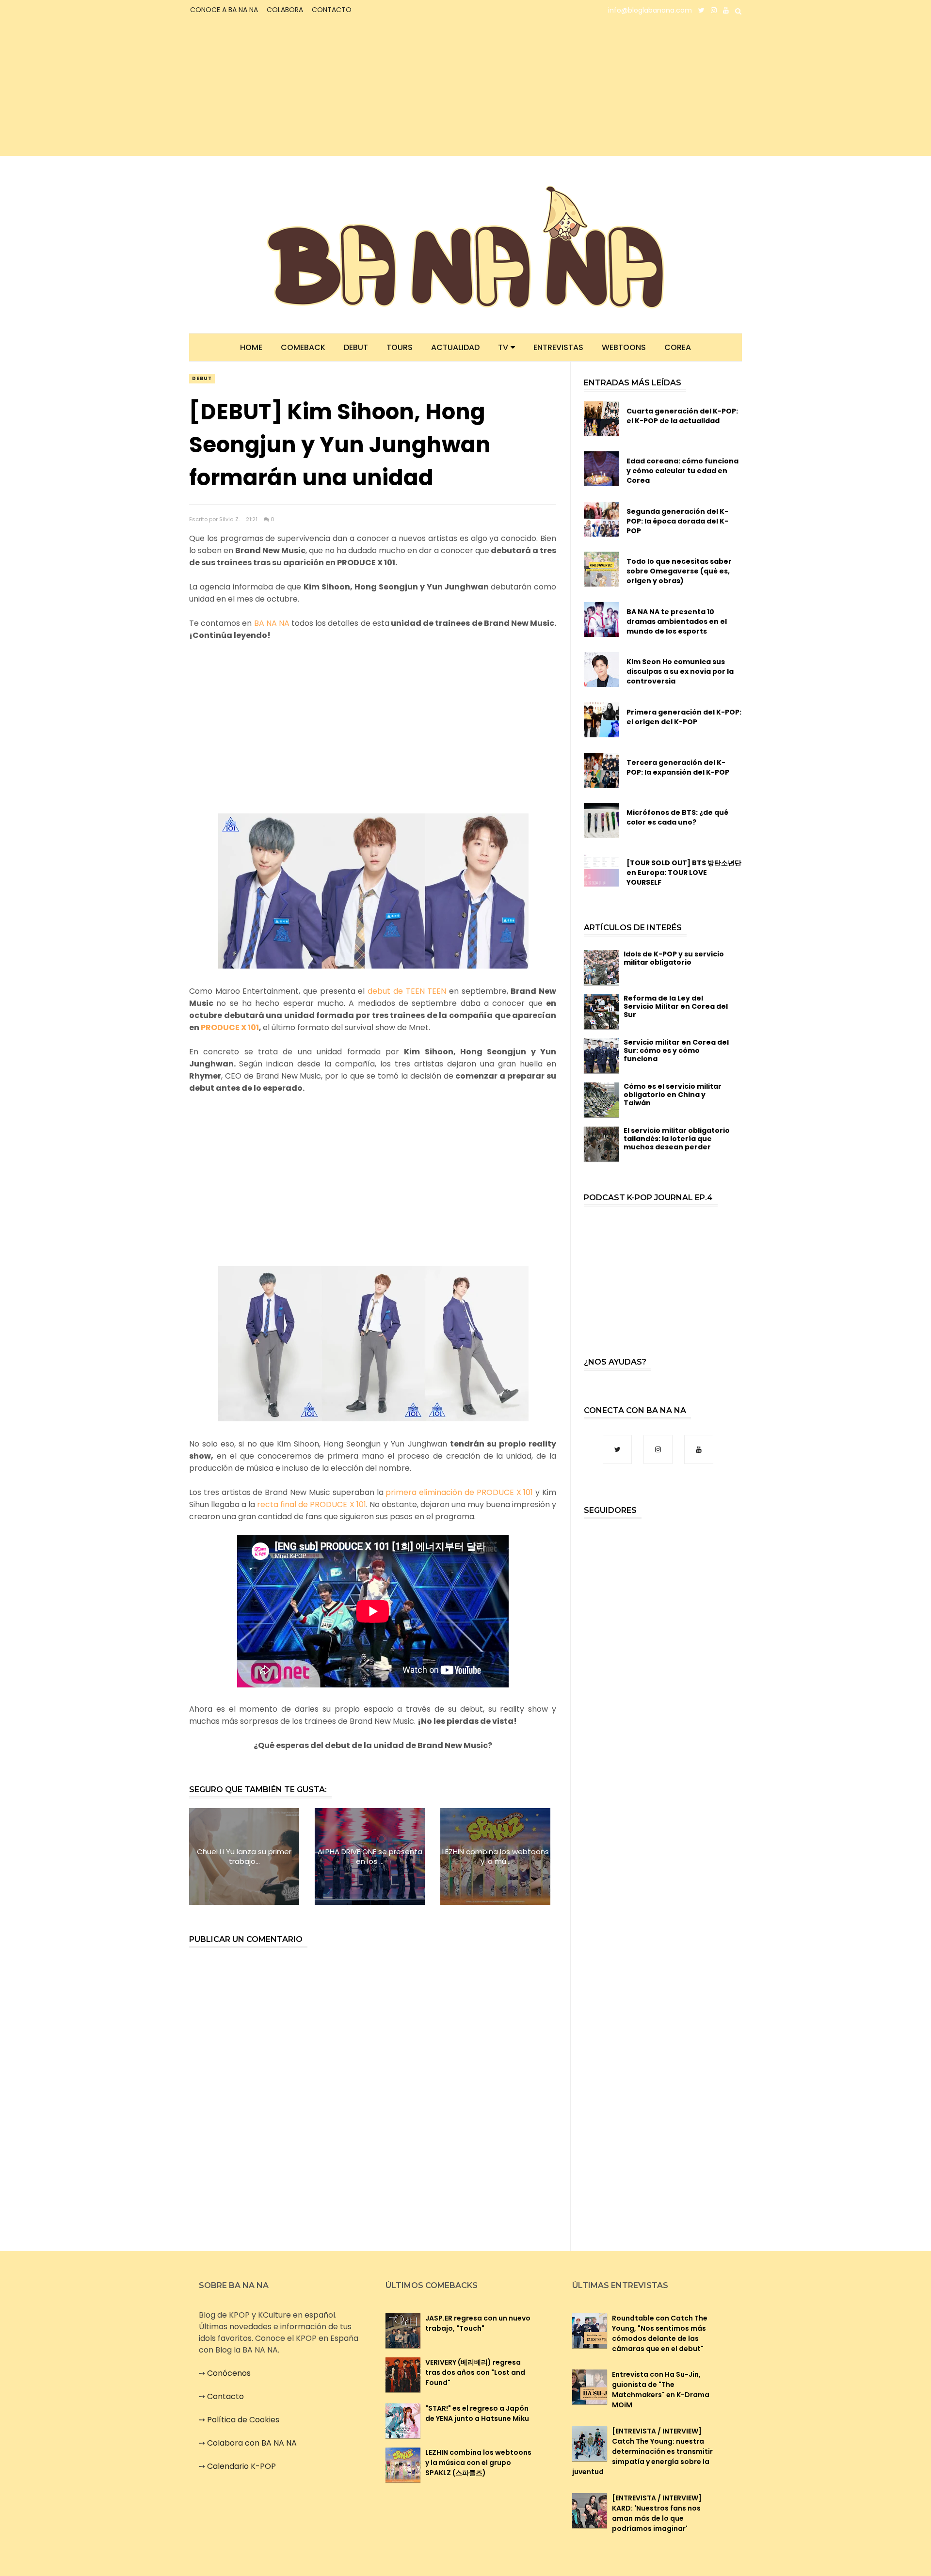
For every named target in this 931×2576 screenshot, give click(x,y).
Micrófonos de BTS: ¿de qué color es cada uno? (677, 817)
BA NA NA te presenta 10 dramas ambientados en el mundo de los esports (677, 621)
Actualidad (455, 347)
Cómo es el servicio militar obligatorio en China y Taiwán (673, 1095)
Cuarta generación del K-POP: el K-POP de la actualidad (682, 416)
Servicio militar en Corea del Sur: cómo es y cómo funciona (676, 1050)
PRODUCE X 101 (230, 1027)
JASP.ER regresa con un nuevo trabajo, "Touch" (478, 2323)
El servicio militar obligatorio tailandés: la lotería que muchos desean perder (677, 1139)
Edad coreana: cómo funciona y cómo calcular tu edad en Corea (682, 471)
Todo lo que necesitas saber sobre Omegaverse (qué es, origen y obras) (679, 571)
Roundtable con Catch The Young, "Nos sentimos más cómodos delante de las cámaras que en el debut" (660, 2333)
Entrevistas (558, 347)
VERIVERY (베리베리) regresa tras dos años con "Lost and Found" (475, 2372)
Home (251, 347)
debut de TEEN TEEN (407, 991)
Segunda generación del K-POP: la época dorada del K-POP (677, 521)
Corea (678, 347)
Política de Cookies (243, 2420)
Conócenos (229, 2373)
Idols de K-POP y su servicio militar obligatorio (674, 958)
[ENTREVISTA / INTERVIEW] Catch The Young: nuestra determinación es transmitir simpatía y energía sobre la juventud (642, 2451)
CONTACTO (332, 10)
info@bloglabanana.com (650, 10)
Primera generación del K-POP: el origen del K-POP (684, 717)
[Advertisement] (274, 88)
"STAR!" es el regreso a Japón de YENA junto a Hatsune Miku (477, 2413)
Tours (400, 347)
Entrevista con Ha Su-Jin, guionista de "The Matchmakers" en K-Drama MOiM (661, 2390)
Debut (356, 347)
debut (202, 378)
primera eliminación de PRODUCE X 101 (460, 1492)
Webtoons (624, 347)
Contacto (225, 2396)
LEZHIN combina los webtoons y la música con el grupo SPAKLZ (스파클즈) (478, 2463)
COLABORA (285, 10)
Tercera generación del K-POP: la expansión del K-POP (678, 767)
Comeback (303, 347)
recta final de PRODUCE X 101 (311, 1504)
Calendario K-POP (241, 2466)
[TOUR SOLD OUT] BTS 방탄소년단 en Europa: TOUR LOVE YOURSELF (684, 873)
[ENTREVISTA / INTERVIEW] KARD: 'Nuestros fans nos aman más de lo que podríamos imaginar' (657, 2513)
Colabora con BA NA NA (252, 2443)
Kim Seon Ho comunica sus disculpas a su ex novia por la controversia (680, 671)
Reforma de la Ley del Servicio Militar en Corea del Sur (676, 1006)
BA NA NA (272, 623)
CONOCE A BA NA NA (224, 10)
